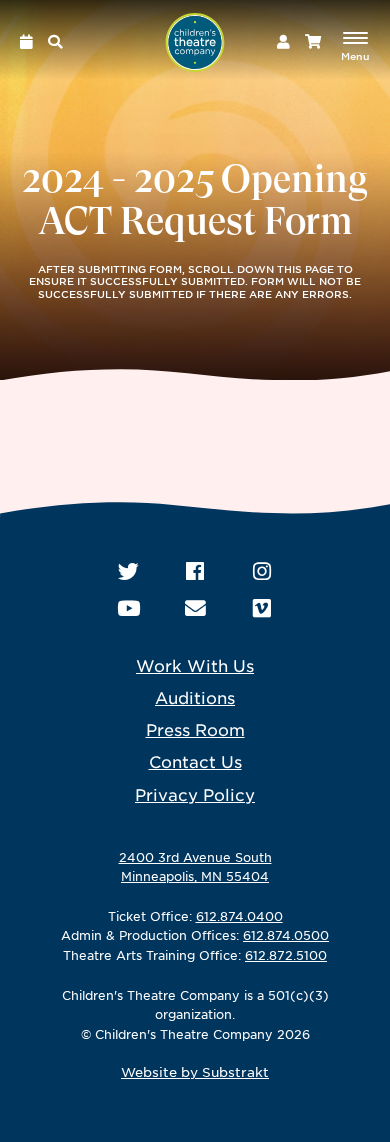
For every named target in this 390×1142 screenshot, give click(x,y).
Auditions (195, 697)
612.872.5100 (286, 955)
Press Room (195, 729)
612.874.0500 (286, 935)
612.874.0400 (239, 916)
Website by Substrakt (195, 1072)
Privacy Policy (195, 794)
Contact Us (195, 761)
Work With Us (195, 665)
